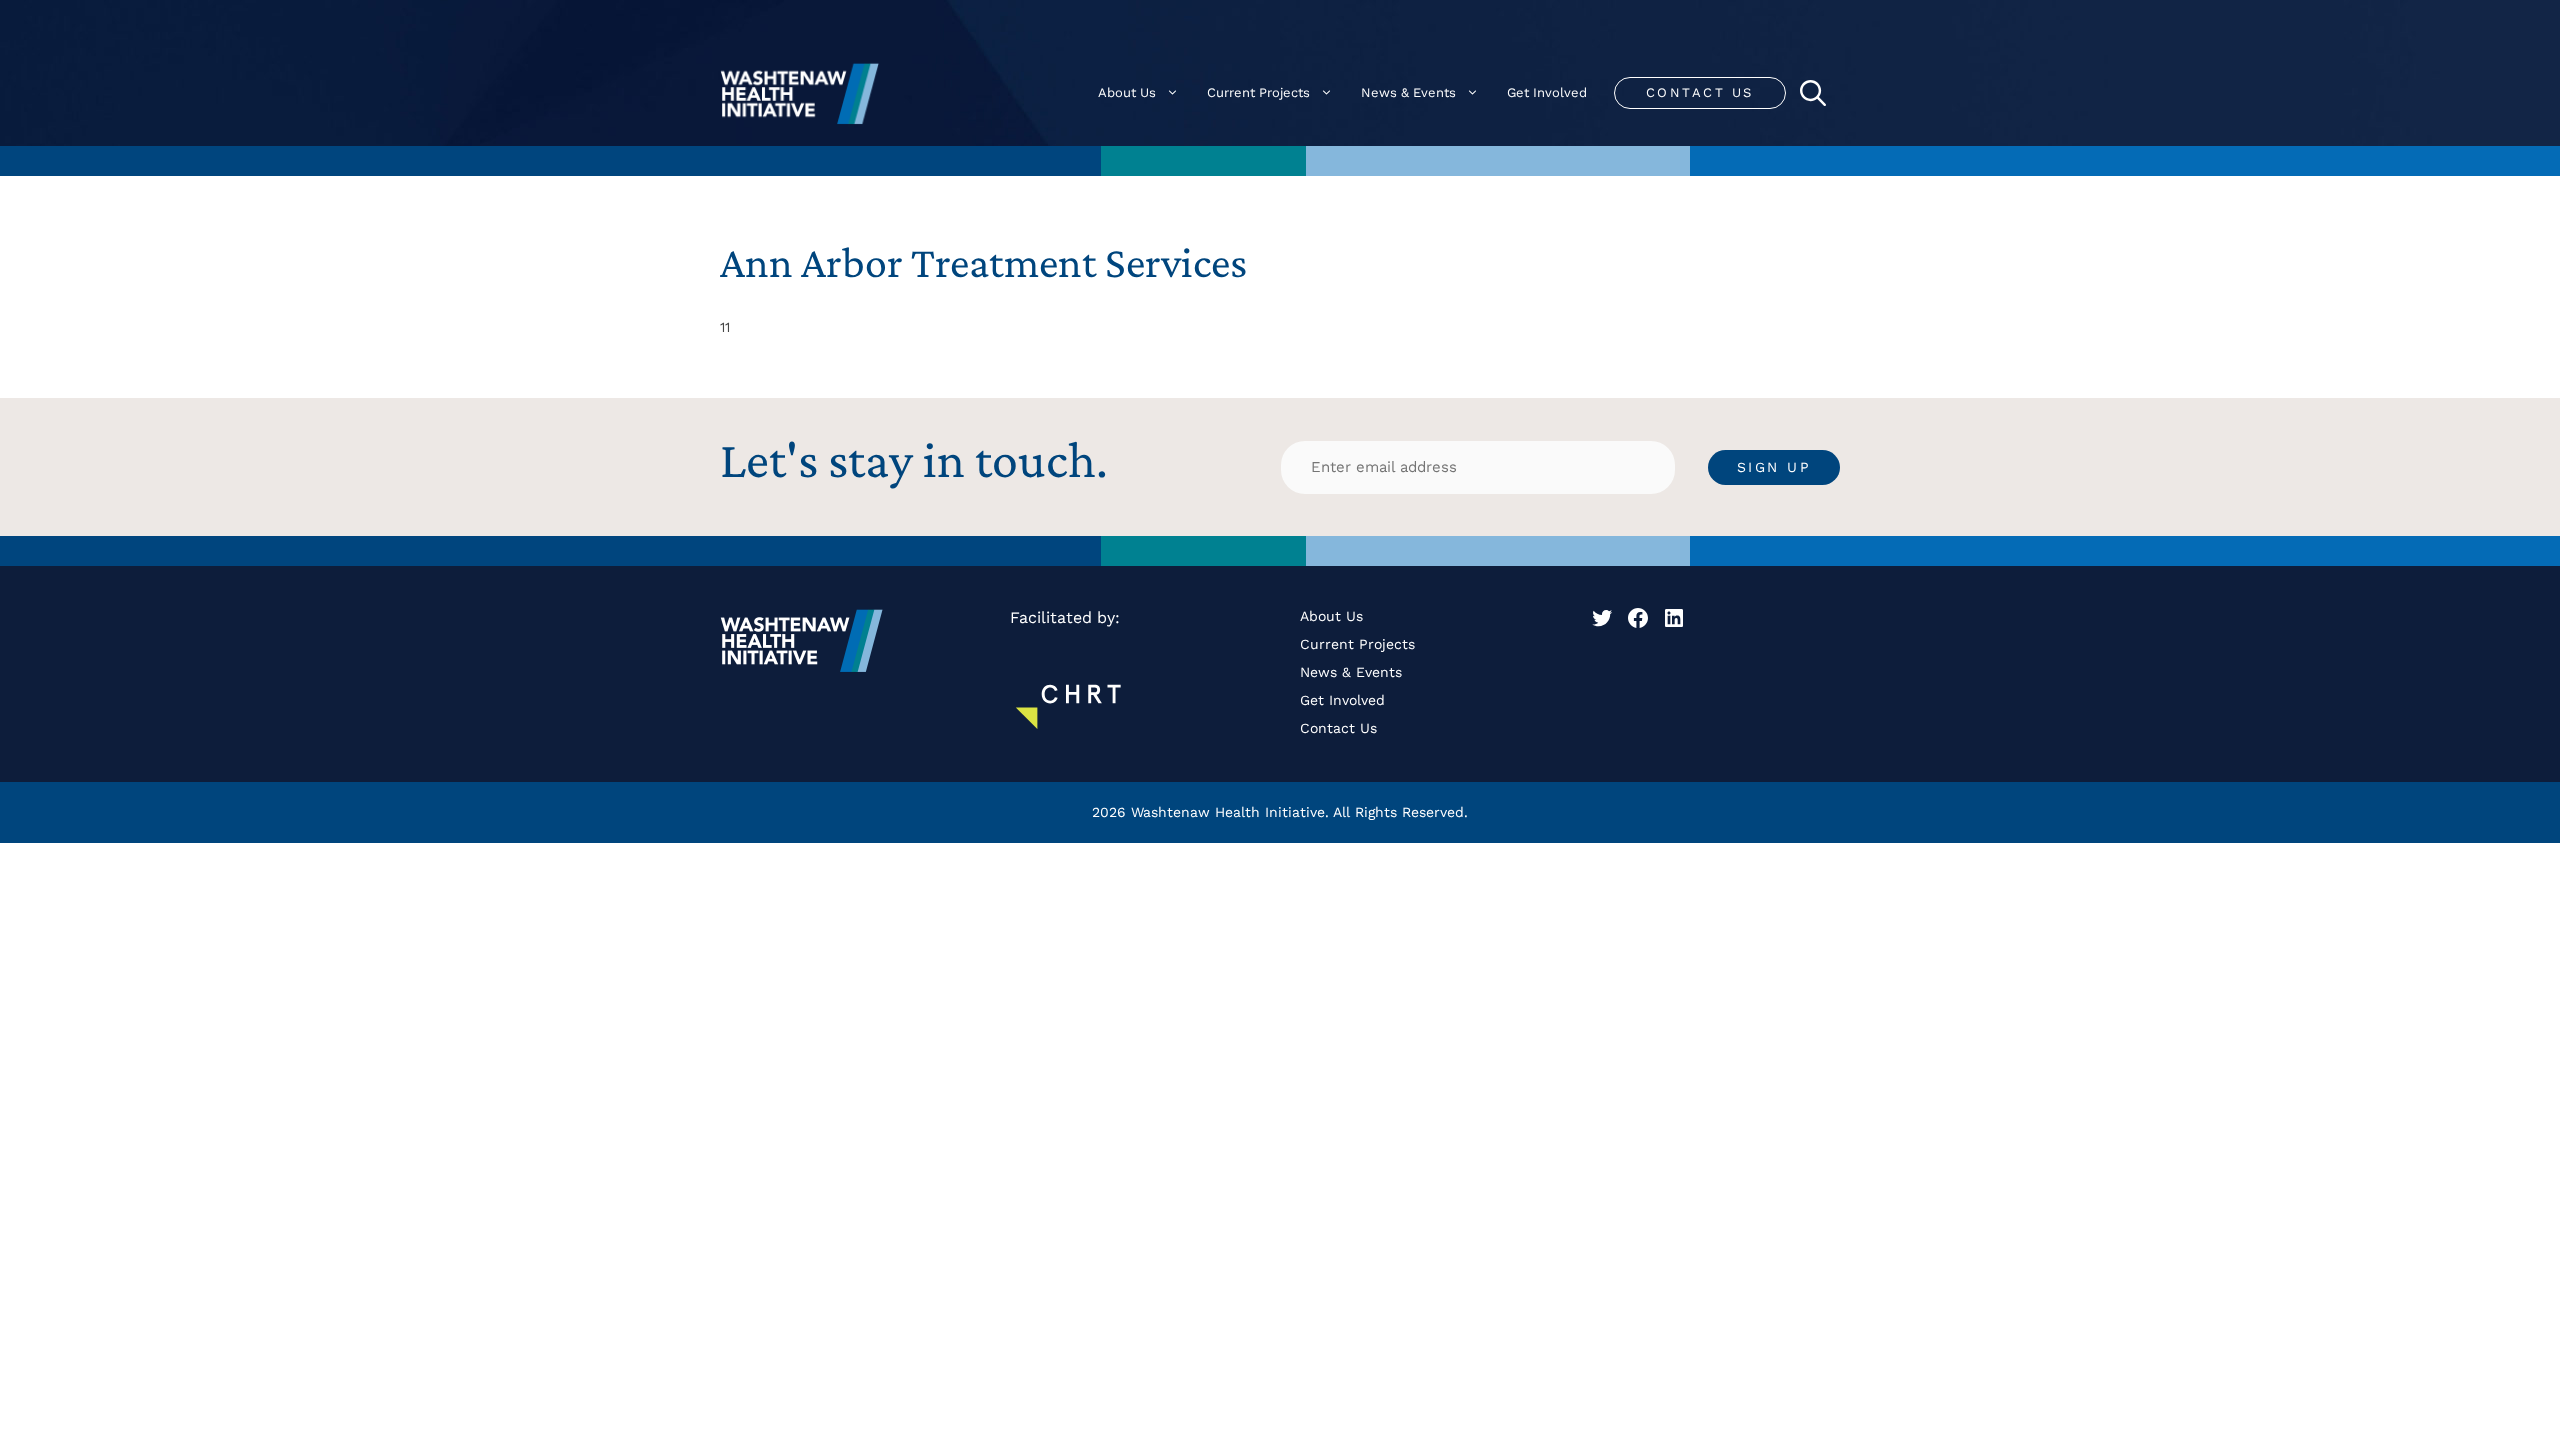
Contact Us (1700, 92)
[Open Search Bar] (1813, 93)
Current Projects (1258, 92)
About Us (1127, 92)
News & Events (1408, 92)
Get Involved (1547, 92)
